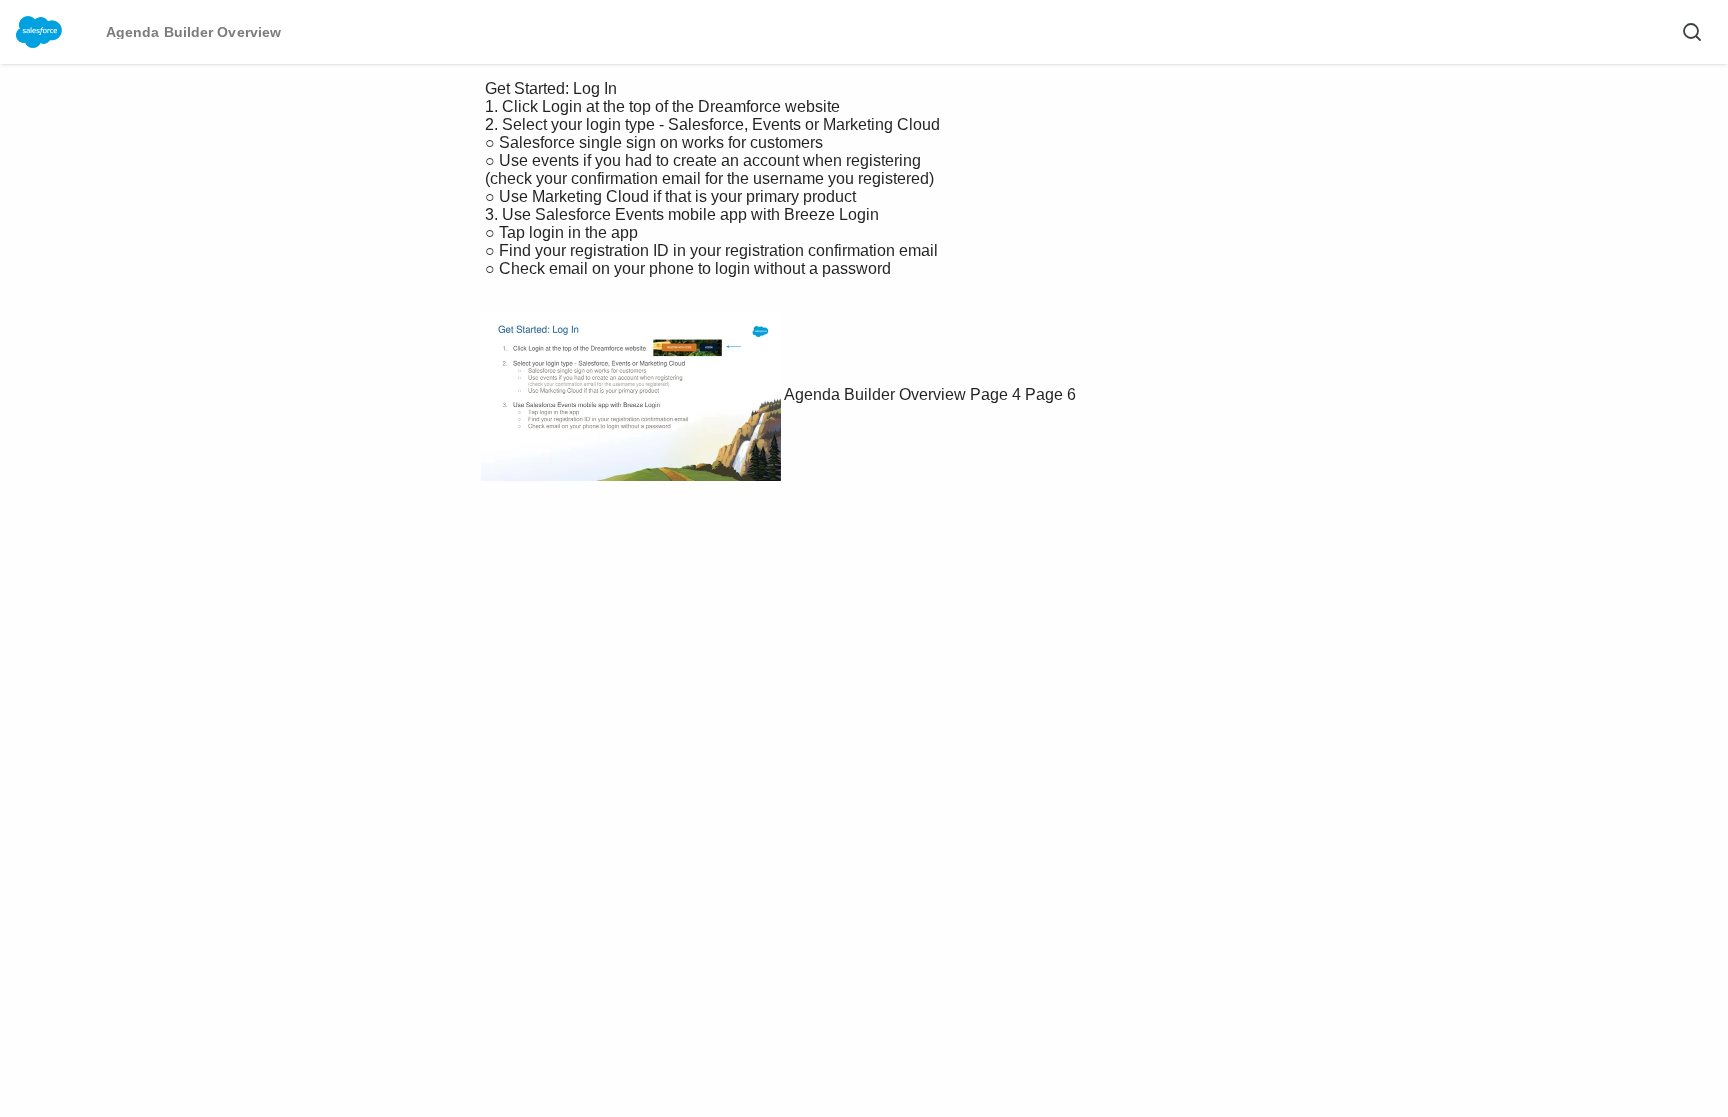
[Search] (1692, 32)
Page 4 (995, 394)
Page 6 (1050, 394)
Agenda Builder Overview (875, 394)
